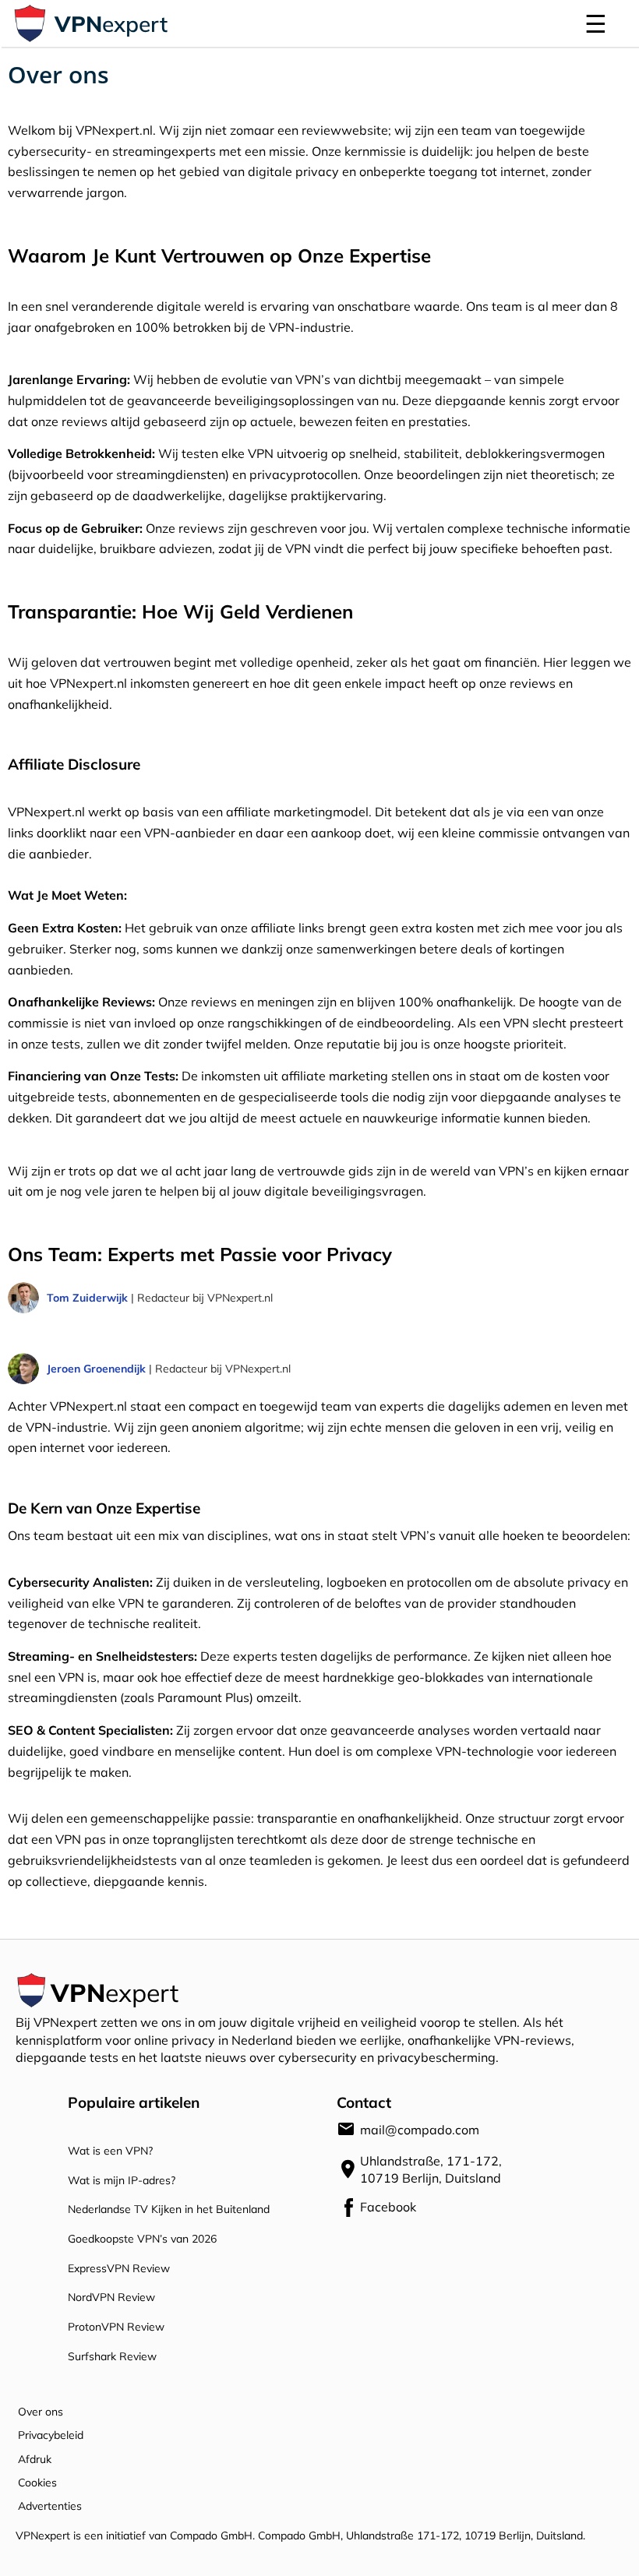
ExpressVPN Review (119, 2268)
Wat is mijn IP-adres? (122, 2180)
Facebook (366, 2206)
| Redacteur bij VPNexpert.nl (160, 1297)
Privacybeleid (51, 2435)
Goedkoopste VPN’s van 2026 (142, 2238)
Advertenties (50, 2506)
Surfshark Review (112, 2356)
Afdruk (35, 2459)
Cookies (37, 2482)
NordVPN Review (111, 2297)
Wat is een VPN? (110, 2150)
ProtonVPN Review (116, 2326)
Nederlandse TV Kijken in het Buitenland (169, 2209)
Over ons (41, 2411)
